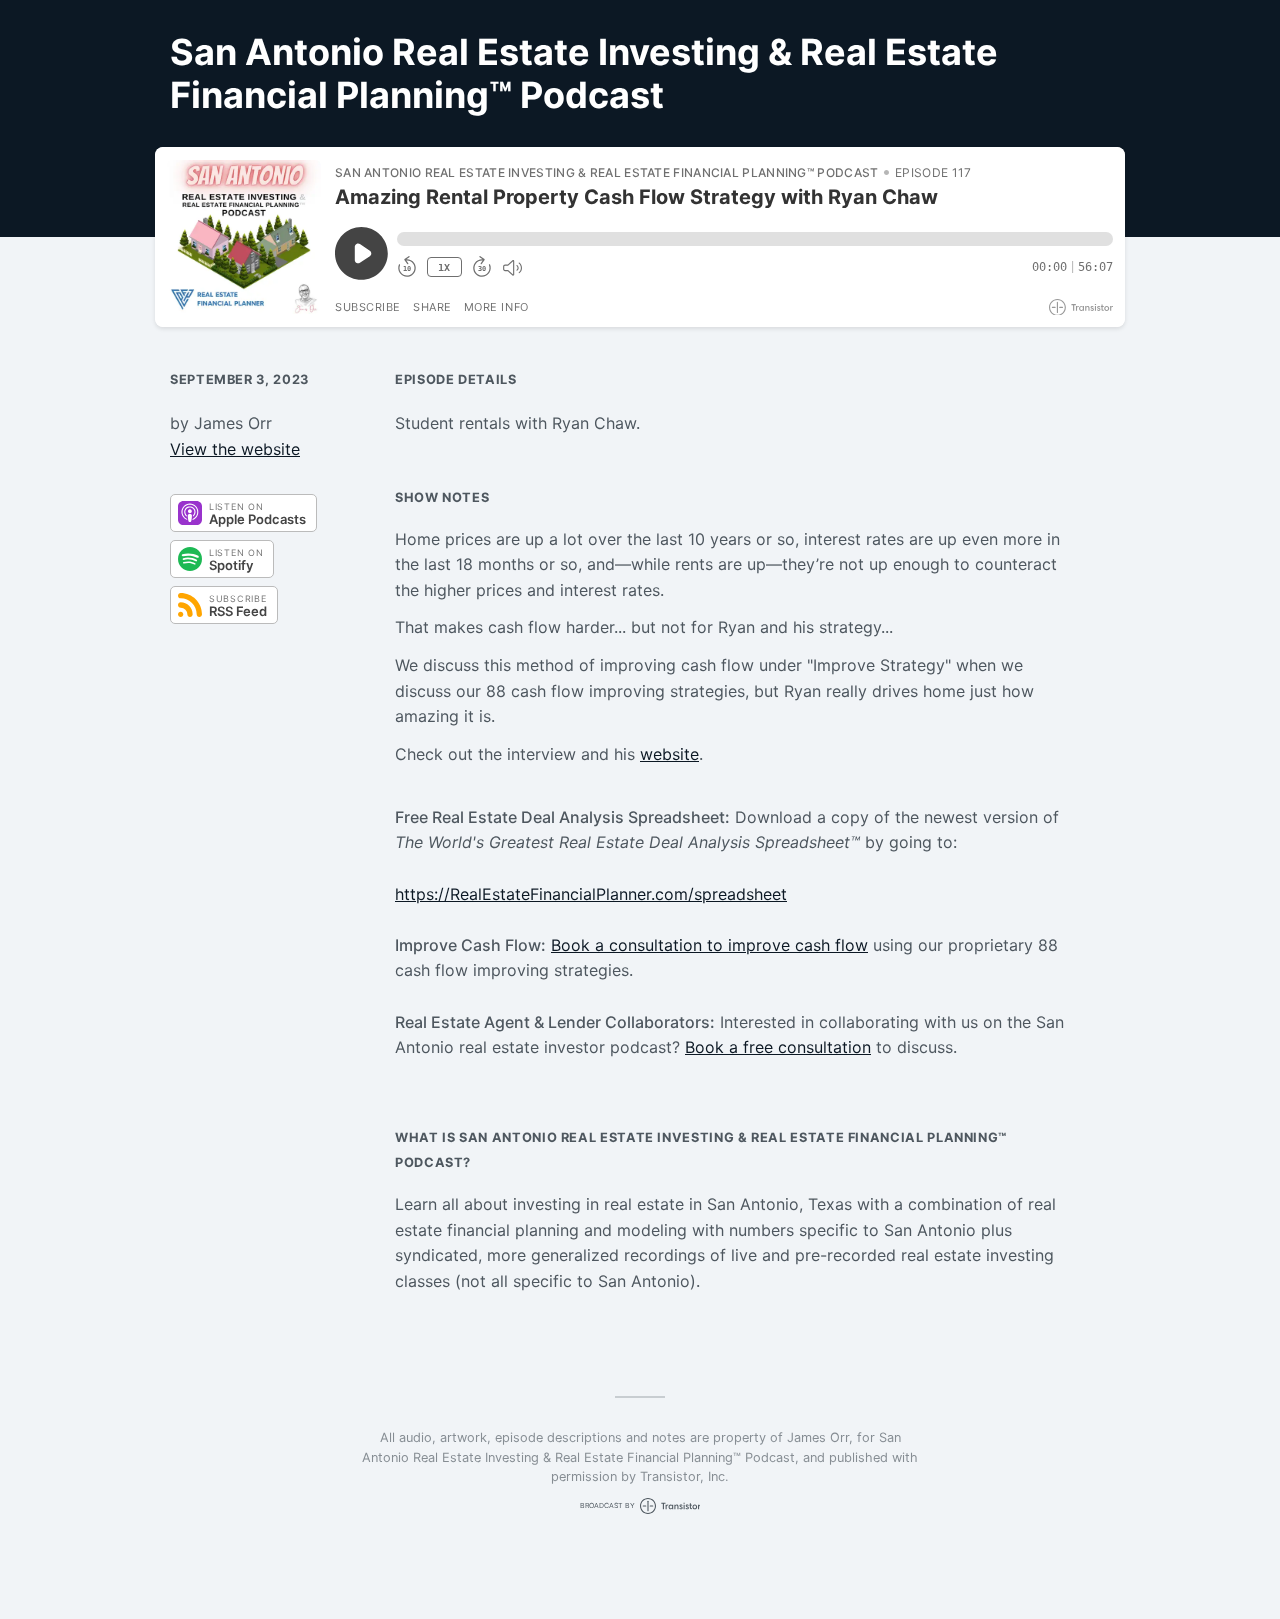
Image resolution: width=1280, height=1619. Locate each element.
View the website (235, 449)
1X (444, 267)
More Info (496, 307)
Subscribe (368, 307)
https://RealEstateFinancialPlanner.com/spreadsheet (591, 894)
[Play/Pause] (244, 237)
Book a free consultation (778, 1047)
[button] (755, 239)
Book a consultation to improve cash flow (709, 945)
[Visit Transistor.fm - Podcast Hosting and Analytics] (1081, 307)
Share (432, 307)
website (669, 754)
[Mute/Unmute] (512, 268)
